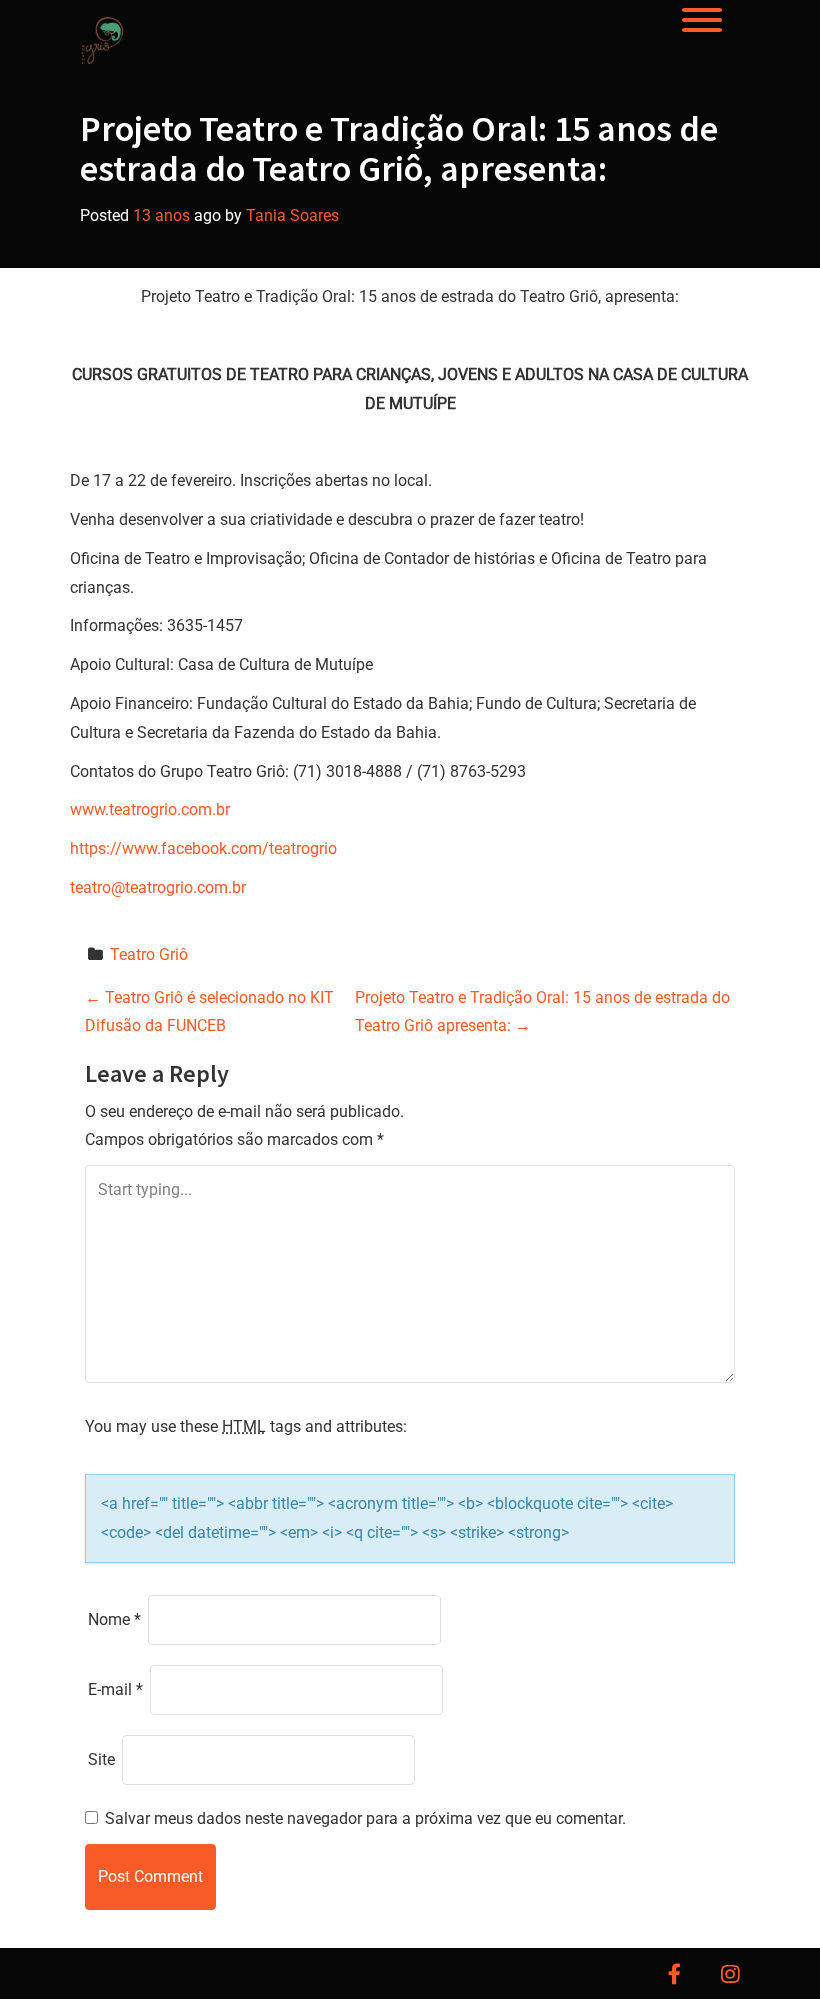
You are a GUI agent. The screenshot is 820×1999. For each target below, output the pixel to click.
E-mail (115, 1689)
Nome (114, 1619)
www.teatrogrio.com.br (150, 809)
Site (101, 1759)
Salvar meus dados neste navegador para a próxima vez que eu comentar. (365, 1818)
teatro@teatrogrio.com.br (158, 887)
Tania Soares (292, 215)
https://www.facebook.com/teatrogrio (203, 848)
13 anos (161, 215)
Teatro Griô (149, 954)
